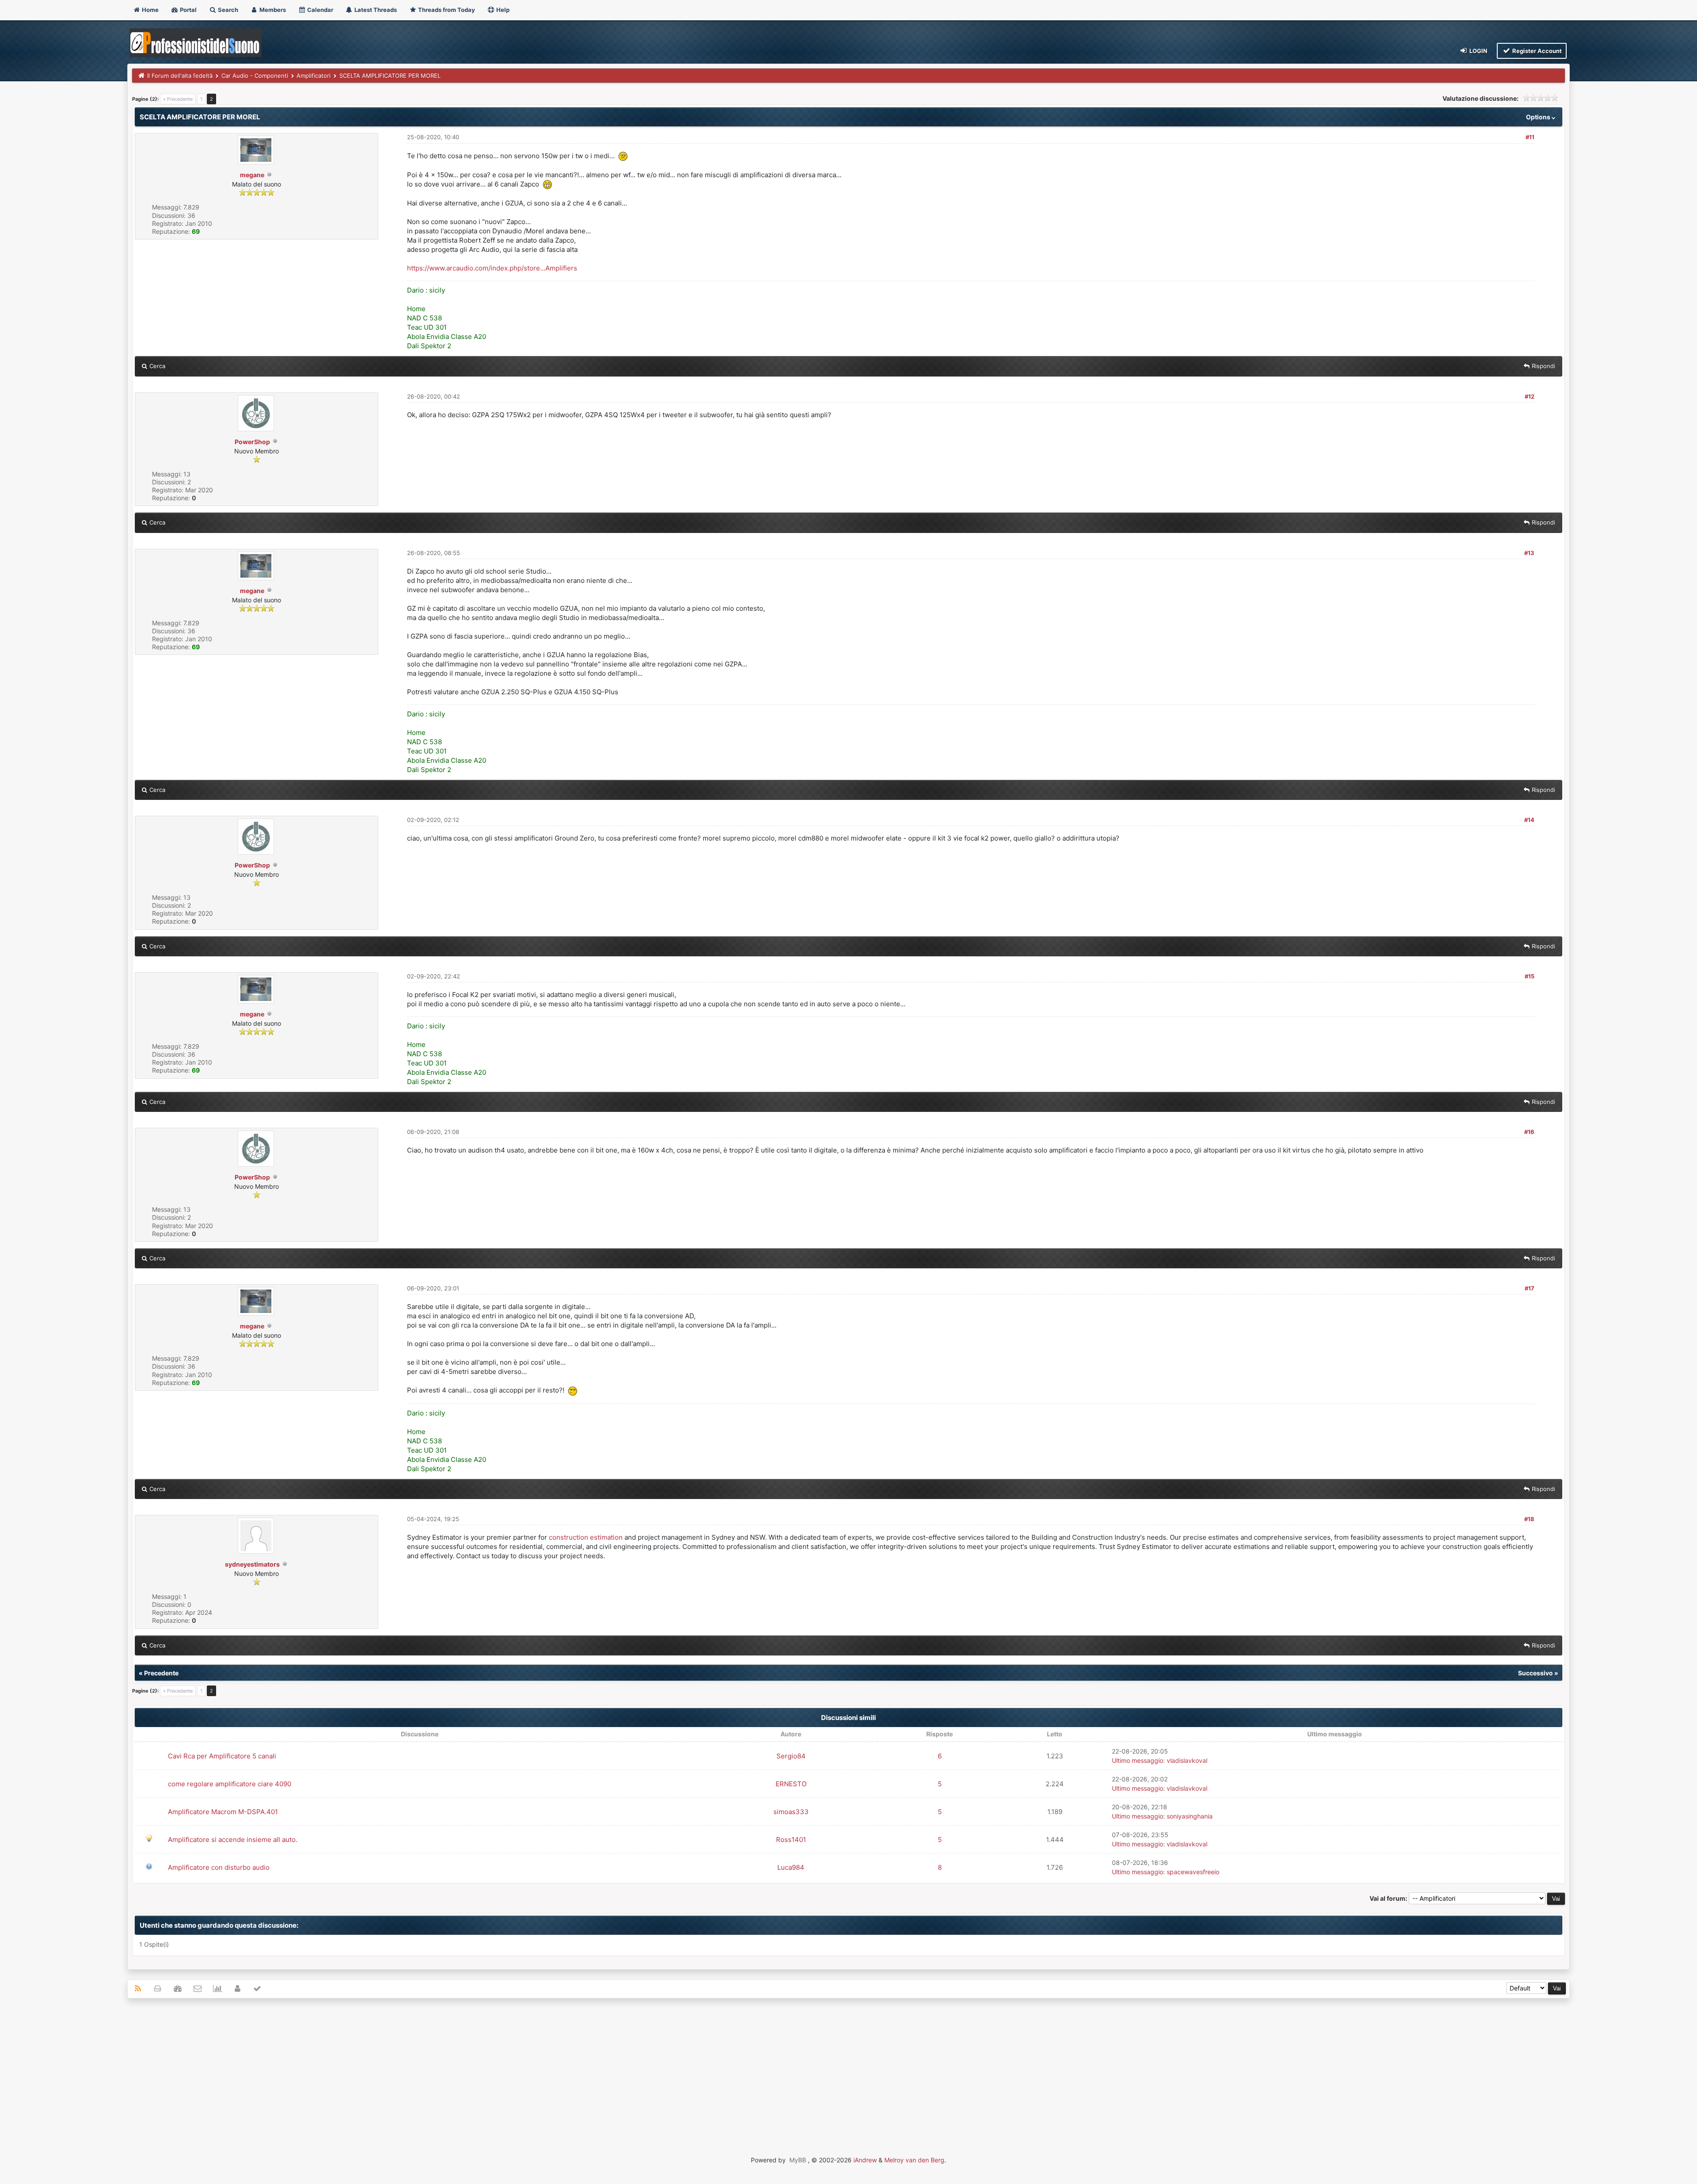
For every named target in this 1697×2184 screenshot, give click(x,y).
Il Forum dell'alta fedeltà (180, 76)
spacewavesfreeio (1193, 1872)
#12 (1530, 396)
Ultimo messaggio (1138, 1760)
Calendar (320, 10)
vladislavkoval (1187, 1760)
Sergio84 (791, 1756)
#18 (1529, 1519)
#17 (1530, 1288)
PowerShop (252, 442)
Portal (188, 10)
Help (502, 10)
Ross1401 (791, 1840)
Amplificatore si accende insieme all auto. (233, 1840)
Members (272, 10)
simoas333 (791, 1812)
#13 (1529, 553)
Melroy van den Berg (914, 2160)
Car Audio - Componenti (255, 76)
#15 (1530, 976)
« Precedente (178, 99)
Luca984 (791, 1867)
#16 (1529, 1132)
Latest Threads (375, 10)
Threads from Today (446, 10)
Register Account (1536, 51)
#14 (1529, 820)
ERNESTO (791, 1784)
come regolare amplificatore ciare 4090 (230, 1784)
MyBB (798, 2160)
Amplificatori (314, 76)
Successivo (1535, 1673)
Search (227, 10)
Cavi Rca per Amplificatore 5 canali (222, 1756)
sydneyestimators (252, 1564)
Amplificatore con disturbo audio (219, 1867)
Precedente (161, 1673)
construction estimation (586, 1537)
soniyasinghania (1190, 1816)
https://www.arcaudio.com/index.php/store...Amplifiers (492, 268)
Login (1478, 51)
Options (1539, 117)
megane (252, 175)
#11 (1530, 137)
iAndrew (865, 2160)
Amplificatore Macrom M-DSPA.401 (223, 1812)
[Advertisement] (848, 2069)
